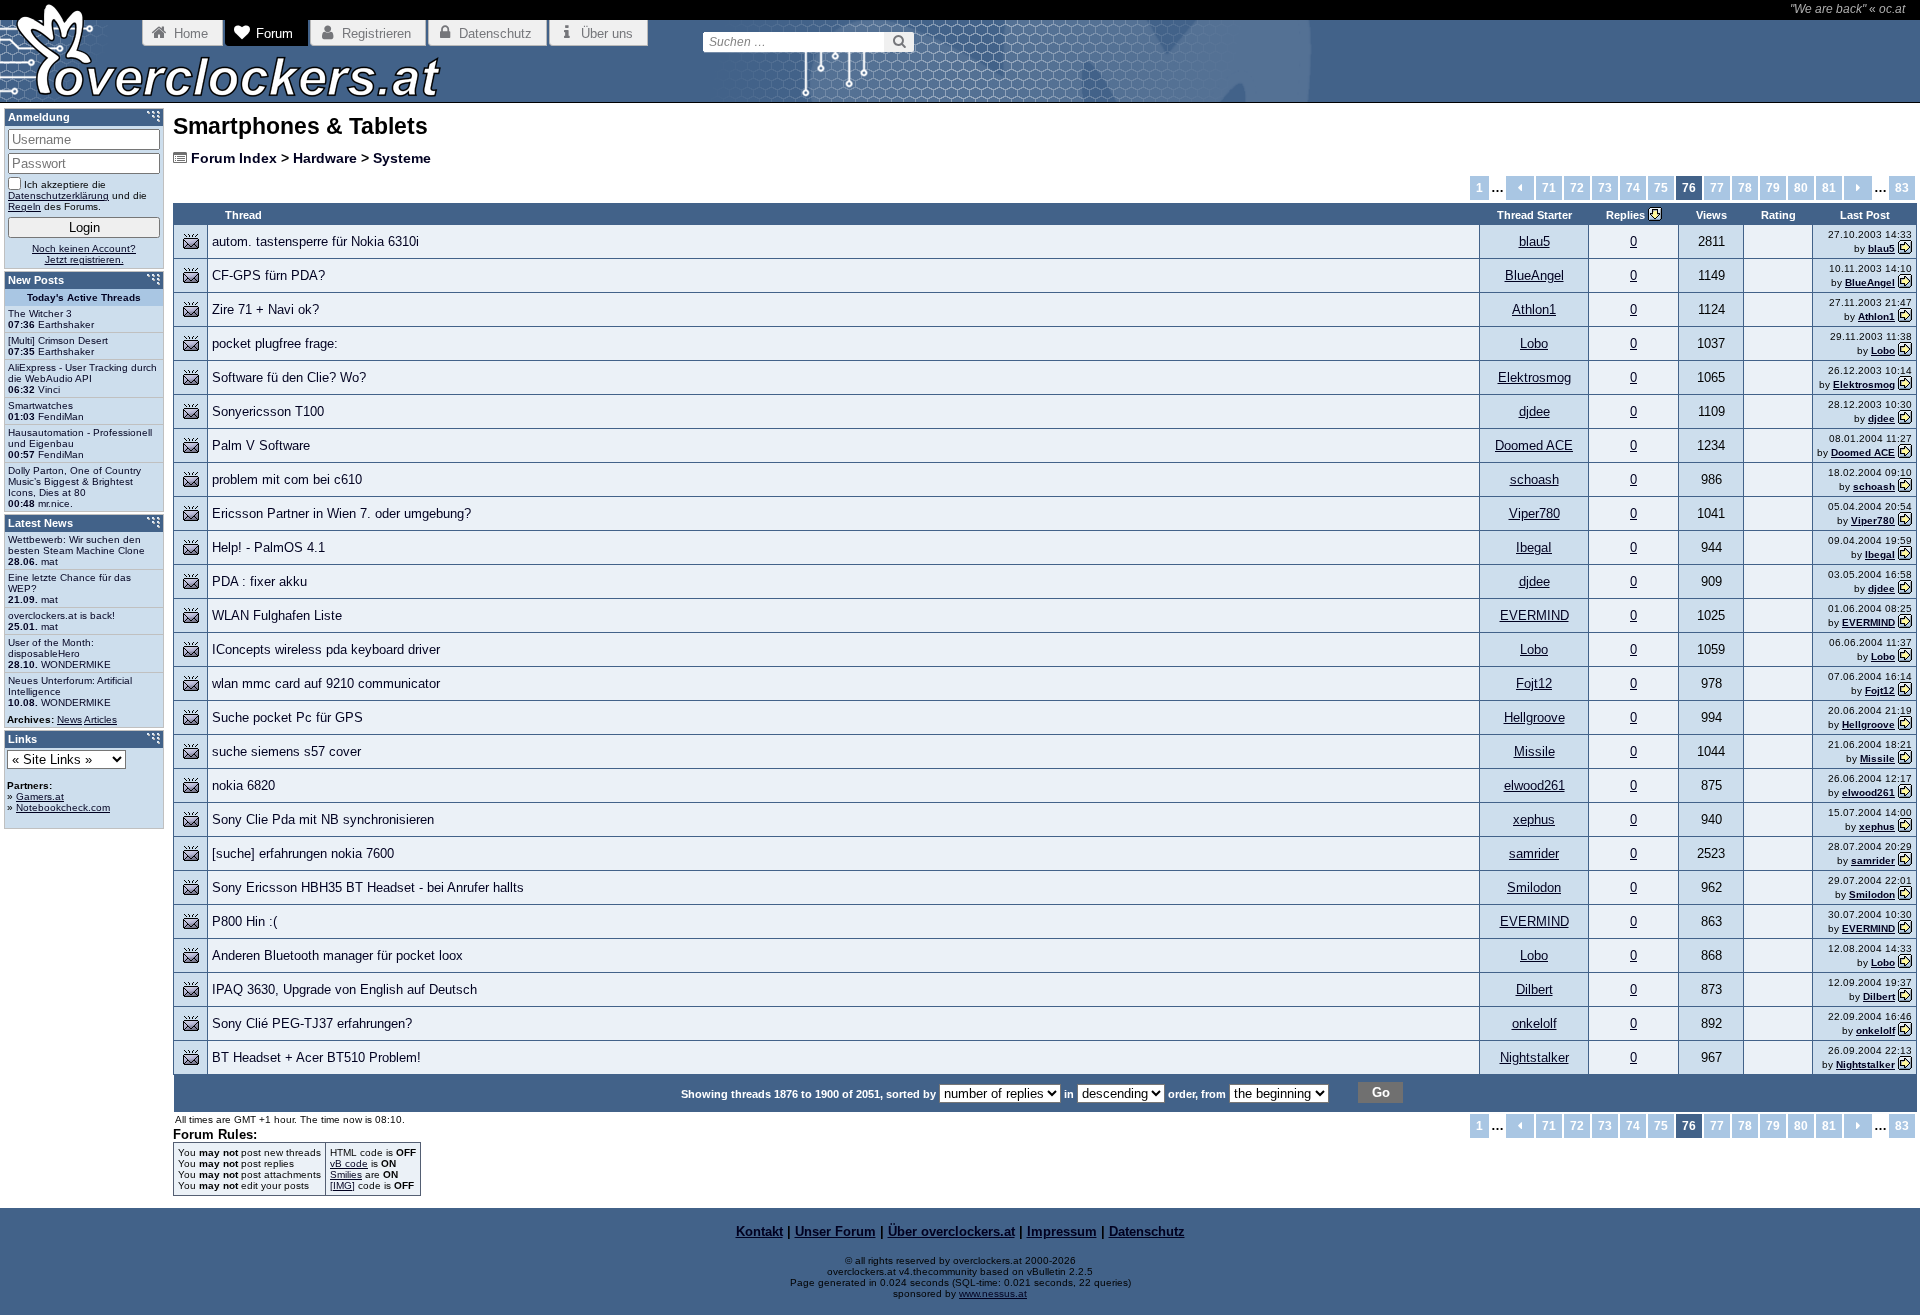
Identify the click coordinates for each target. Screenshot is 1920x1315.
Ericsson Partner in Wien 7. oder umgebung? (341, 513)
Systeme (402, 158)
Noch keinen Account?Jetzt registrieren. (84, 254)
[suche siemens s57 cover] (1905, 758)
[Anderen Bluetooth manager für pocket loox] (1905, 962)
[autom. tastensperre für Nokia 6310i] (1905, 248)
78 (1745, 188)
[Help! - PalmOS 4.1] (1905, 554)
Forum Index (234, 158)
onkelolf (1534, 1023)
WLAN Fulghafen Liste (277, 615)
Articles (100, 719)
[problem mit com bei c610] (1905, 486)
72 (1577, 188)
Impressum (1062, 1231)
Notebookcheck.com (63, 807)
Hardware (325, 158)
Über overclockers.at (951, 1231)
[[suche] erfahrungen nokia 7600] (1905, 860)
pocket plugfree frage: (275, 343)
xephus (1534, 819)
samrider (1534, 853)
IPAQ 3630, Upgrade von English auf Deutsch (344, 989)
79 (1773, 188)
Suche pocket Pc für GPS (287, 717)
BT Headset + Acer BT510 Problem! (316, 1057)
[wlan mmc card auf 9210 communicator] (1905, 690)
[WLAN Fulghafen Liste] (1905, 622)
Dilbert (1534, 989)
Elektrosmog (1534, 377)
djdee (1534, 411)
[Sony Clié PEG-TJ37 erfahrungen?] (1905, 1030)
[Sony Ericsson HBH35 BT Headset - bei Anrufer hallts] (1905, 894)
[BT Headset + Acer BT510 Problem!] (1905, 1064)
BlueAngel (1534, 275)
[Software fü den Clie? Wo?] (1905, 384)
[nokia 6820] (1905, 792)
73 (1605, 188)
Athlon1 (1534, 309)
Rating (1778, 215)
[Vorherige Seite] (1520, 188)
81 (1829, 188)
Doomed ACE (1534, 445)
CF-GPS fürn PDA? (268, 275)
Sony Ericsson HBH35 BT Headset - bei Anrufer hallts (368, 887)
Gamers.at (40, 796)
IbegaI (1534, 547)
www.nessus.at (993, 1293)
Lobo (1534, 343)
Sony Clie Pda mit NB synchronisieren (323, 819)
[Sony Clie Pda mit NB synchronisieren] (1905, 826)
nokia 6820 (243, 785)
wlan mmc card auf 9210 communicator (326, 683)
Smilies (346, 1174)
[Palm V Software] (1905, 452)
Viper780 (1534, 513)
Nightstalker (1534, 1057)
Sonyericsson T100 (268, 411)
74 (1633, 188)
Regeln (24, 206)
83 (1902, 188)
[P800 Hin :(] (1905, 928)
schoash (1534, 479)
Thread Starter (1534, 215)
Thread (243, 215)
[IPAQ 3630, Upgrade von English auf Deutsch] (1905, 996)
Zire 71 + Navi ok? (265, 309)
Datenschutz (1147, 1231)
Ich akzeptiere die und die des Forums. (77, 195)
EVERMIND (1534, 615)
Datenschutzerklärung (58, 195)
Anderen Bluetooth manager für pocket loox (337, 955)
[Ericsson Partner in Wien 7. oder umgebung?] (1905, 520)
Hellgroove (1534, 717)
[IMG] (342, 1185)
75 (1661, 188)
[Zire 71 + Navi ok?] (1905, 316)
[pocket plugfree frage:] (1905, 350)
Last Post (1865, 215)
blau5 (1534, 241)
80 (1801, 188)
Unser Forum (835, 1231)
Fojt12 (1534, 683)
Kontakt (759, 1231)
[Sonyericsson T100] (1905, 418)
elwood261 (1534, 785)
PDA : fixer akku (259, 581)
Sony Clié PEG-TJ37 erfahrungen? (312, 1023)
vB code (349, 1163)
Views (1711, 215)
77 (1717, 188)
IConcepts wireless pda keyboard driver (326, 649)
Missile (1534, 751)
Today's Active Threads (84, 297)
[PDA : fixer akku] (1905, 588)
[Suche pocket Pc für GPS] (1905, 724)
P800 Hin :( (244, 921)
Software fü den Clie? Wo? (289, 377)
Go (1381, 1092)
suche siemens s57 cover (286, 751)
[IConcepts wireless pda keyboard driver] (1905, 656)
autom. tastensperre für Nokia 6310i (315, 241)
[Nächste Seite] (1858, 188)
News (69, 719)
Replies (1627, 215)
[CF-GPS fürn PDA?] (1905, 282)
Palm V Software (261, 445)
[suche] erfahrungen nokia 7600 (303, 853)
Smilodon (1534, 887)
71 (1549, 188)
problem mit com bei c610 (287, 479)
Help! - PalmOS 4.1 (268, 547)
